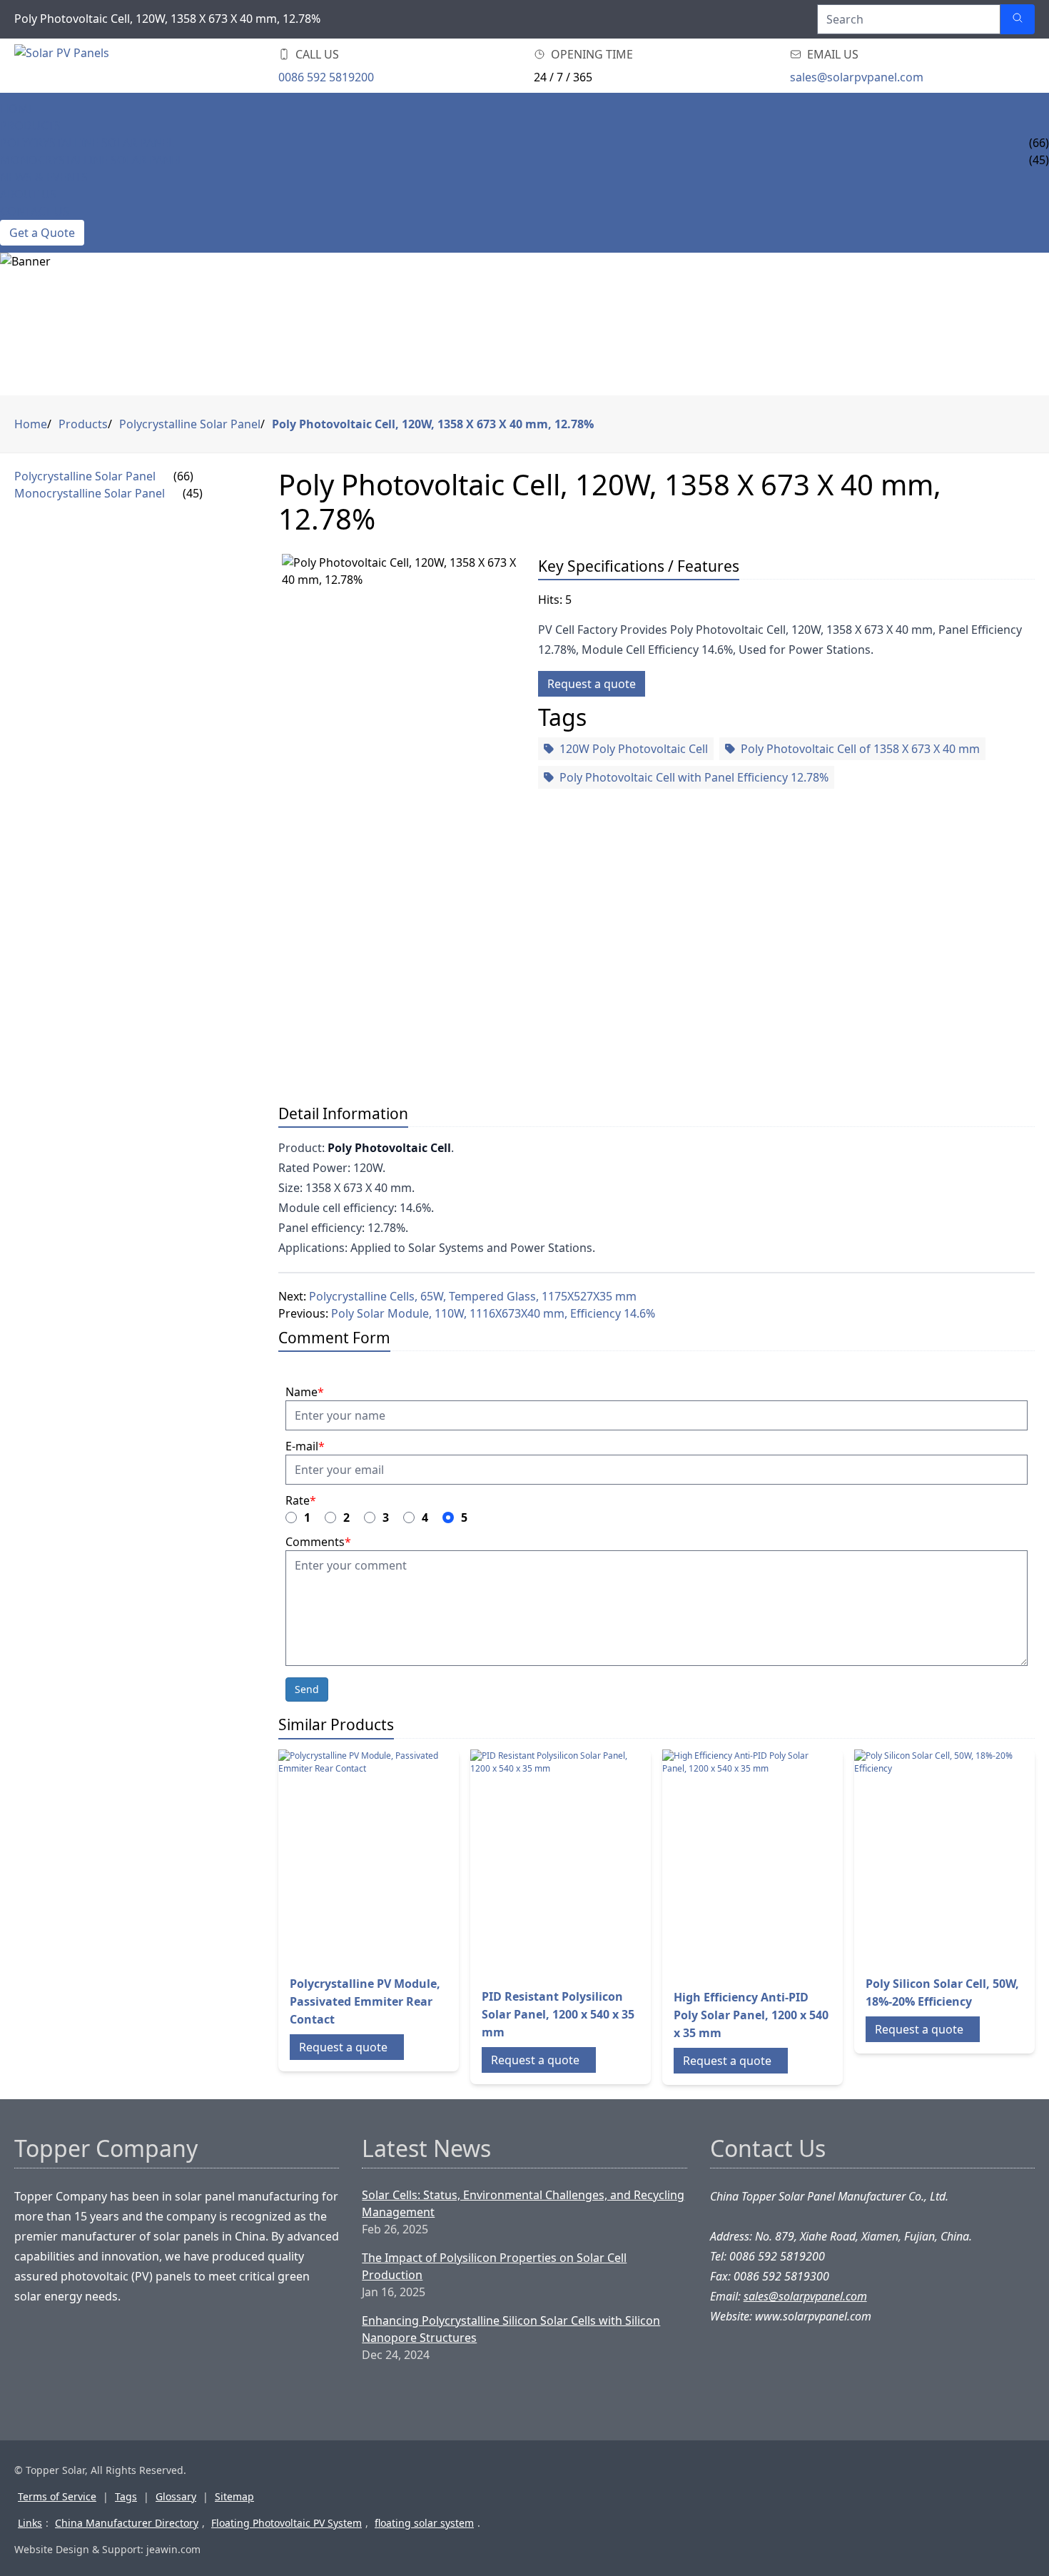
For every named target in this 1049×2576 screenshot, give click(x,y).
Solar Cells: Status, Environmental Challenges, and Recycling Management (523, 2203)
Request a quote (592, 684)
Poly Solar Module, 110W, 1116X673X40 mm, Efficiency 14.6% (493, 1313)
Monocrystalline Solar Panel (92, 160)
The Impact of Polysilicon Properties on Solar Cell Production (494, 2266)
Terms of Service (57, 2496)
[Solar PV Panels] (100, 66)
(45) (193, 493)
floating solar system (424, 2523)
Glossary (176, 2496)
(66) (183, 476)
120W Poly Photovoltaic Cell (634, 749)
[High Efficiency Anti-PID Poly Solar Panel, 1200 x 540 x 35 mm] (744, 1863)
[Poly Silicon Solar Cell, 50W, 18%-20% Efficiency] (936, 1857)
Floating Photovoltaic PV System (287, 2523)
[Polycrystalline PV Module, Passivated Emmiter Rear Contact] (360, 1857)
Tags (126, 2496)
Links (30, 2523)
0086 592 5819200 (326, 77)
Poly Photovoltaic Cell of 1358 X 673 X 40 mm (860, 749)
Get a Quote (42, 233)
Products (30, 126)
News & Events (44, 177)
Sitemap (234, 2496)
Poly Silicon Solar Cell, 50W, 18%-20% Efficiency (942, 1992)
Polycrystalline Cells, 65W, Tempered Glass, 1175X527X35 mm (473, 1296)
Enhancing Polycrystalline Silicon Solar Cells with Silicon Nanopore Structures (511, 2329)
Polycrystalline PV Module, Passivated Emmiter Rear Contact (365, 2001)
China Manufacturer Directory (127, 2523)
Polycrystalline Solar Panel (87, 143)
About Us (28, 194)
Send (307, 1689)
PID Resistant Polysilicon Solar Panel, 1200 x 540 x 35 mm (558, 2014)
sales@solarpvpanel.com (857, 77)
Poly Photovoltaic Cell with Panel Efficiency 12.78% (694, 777)
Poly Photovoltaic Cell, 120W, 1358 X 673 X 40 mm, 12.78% (433, 424)
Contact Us (35, 211)
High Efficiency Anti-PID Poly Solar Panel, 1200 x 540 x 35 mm (751, 2015)
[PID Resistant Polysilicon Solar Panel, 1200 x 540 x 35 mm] (552, 1863)
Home (17, 108)
